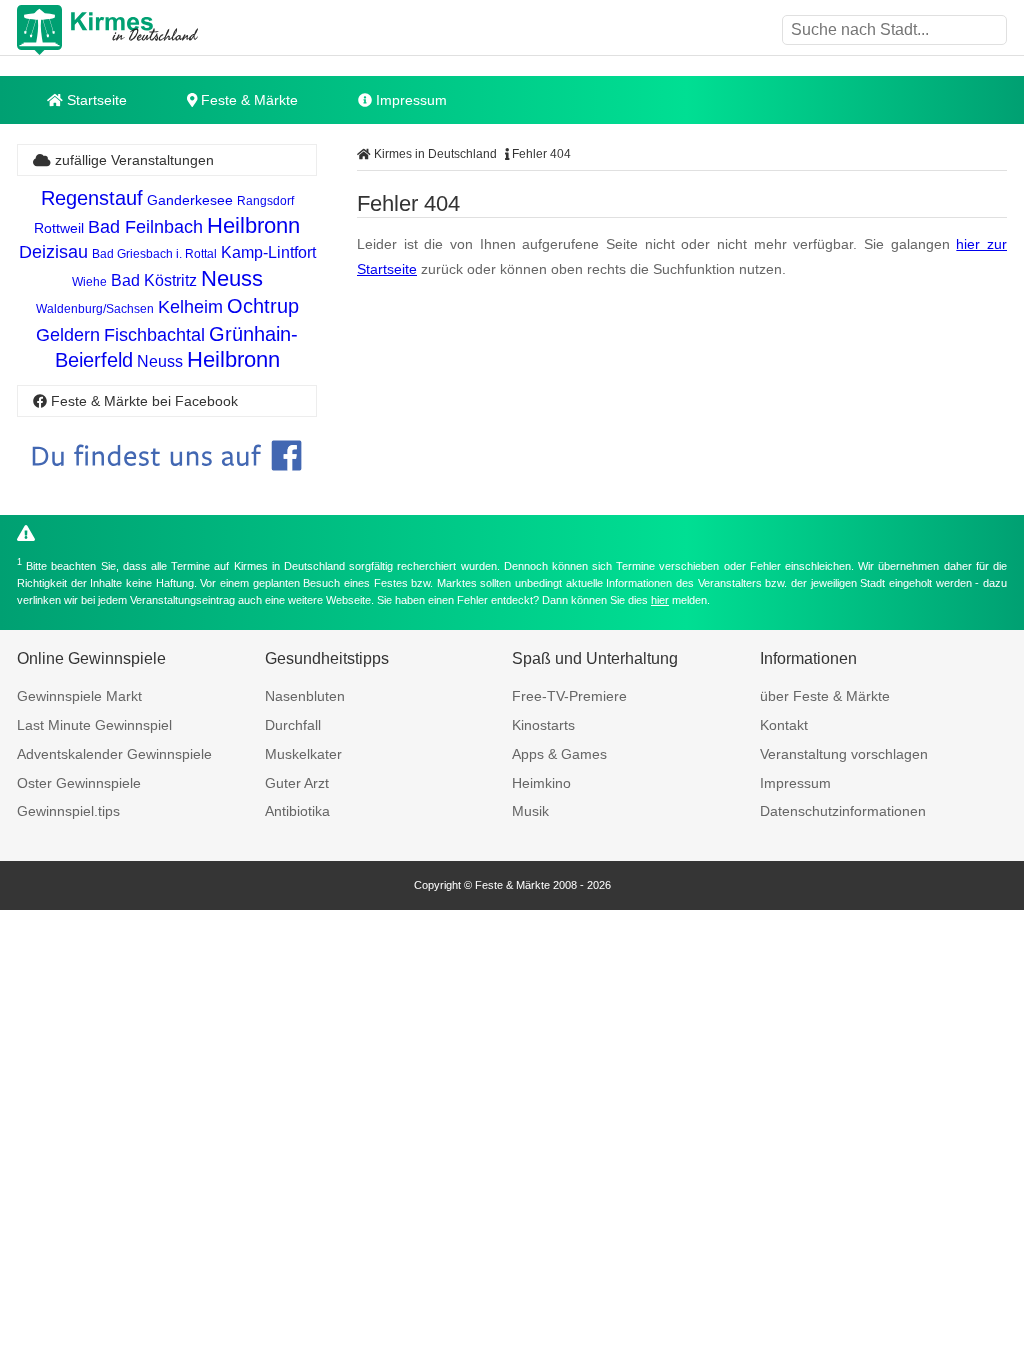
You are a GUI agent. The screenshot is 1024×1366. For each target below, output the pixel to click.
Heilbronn (253, 225)
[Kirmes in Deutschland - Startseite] (157, 30)
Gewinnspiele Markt (79, 696)
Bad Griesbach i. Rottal (154, 254)
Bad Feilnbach (145, 227)
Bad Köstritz (154, 280)
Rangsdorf (265, 201)
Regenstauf (92, 198)
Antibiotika (297, 811)
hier (660, 600)
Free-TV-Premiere (569, 696)
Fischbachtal (154, 335)
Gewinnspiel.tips (68, 811)
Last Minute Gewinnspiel (94, 725)
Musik (530, 811)
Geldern (68, 335)
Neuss (232, 278)
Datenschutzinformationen (843, 811)
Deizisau (53, 252)
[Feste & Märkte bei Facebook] (167, 485)
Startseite (95, 100)
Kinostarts (543, 725)
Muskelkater (303, 754)
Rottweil (59, 228)
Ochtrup (263, 306)
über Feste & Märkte (825, 696)
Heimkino (541, 783)
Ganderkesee (190, 200)
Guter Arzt (297, 783)
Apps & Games (559, 754)
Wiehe (89, 282)
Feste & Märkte (247, 100)
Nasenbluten (305, 696)
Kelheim (190, 307)
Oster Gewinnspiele (79, 783)
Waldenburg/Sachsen (95, 309)
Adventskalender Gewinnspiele (114, 754)
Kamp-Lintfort (268, 252)
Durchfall (293, 725)
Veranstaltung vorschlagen (844, 754)
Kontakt (784, 725)
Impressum (409, 100)
